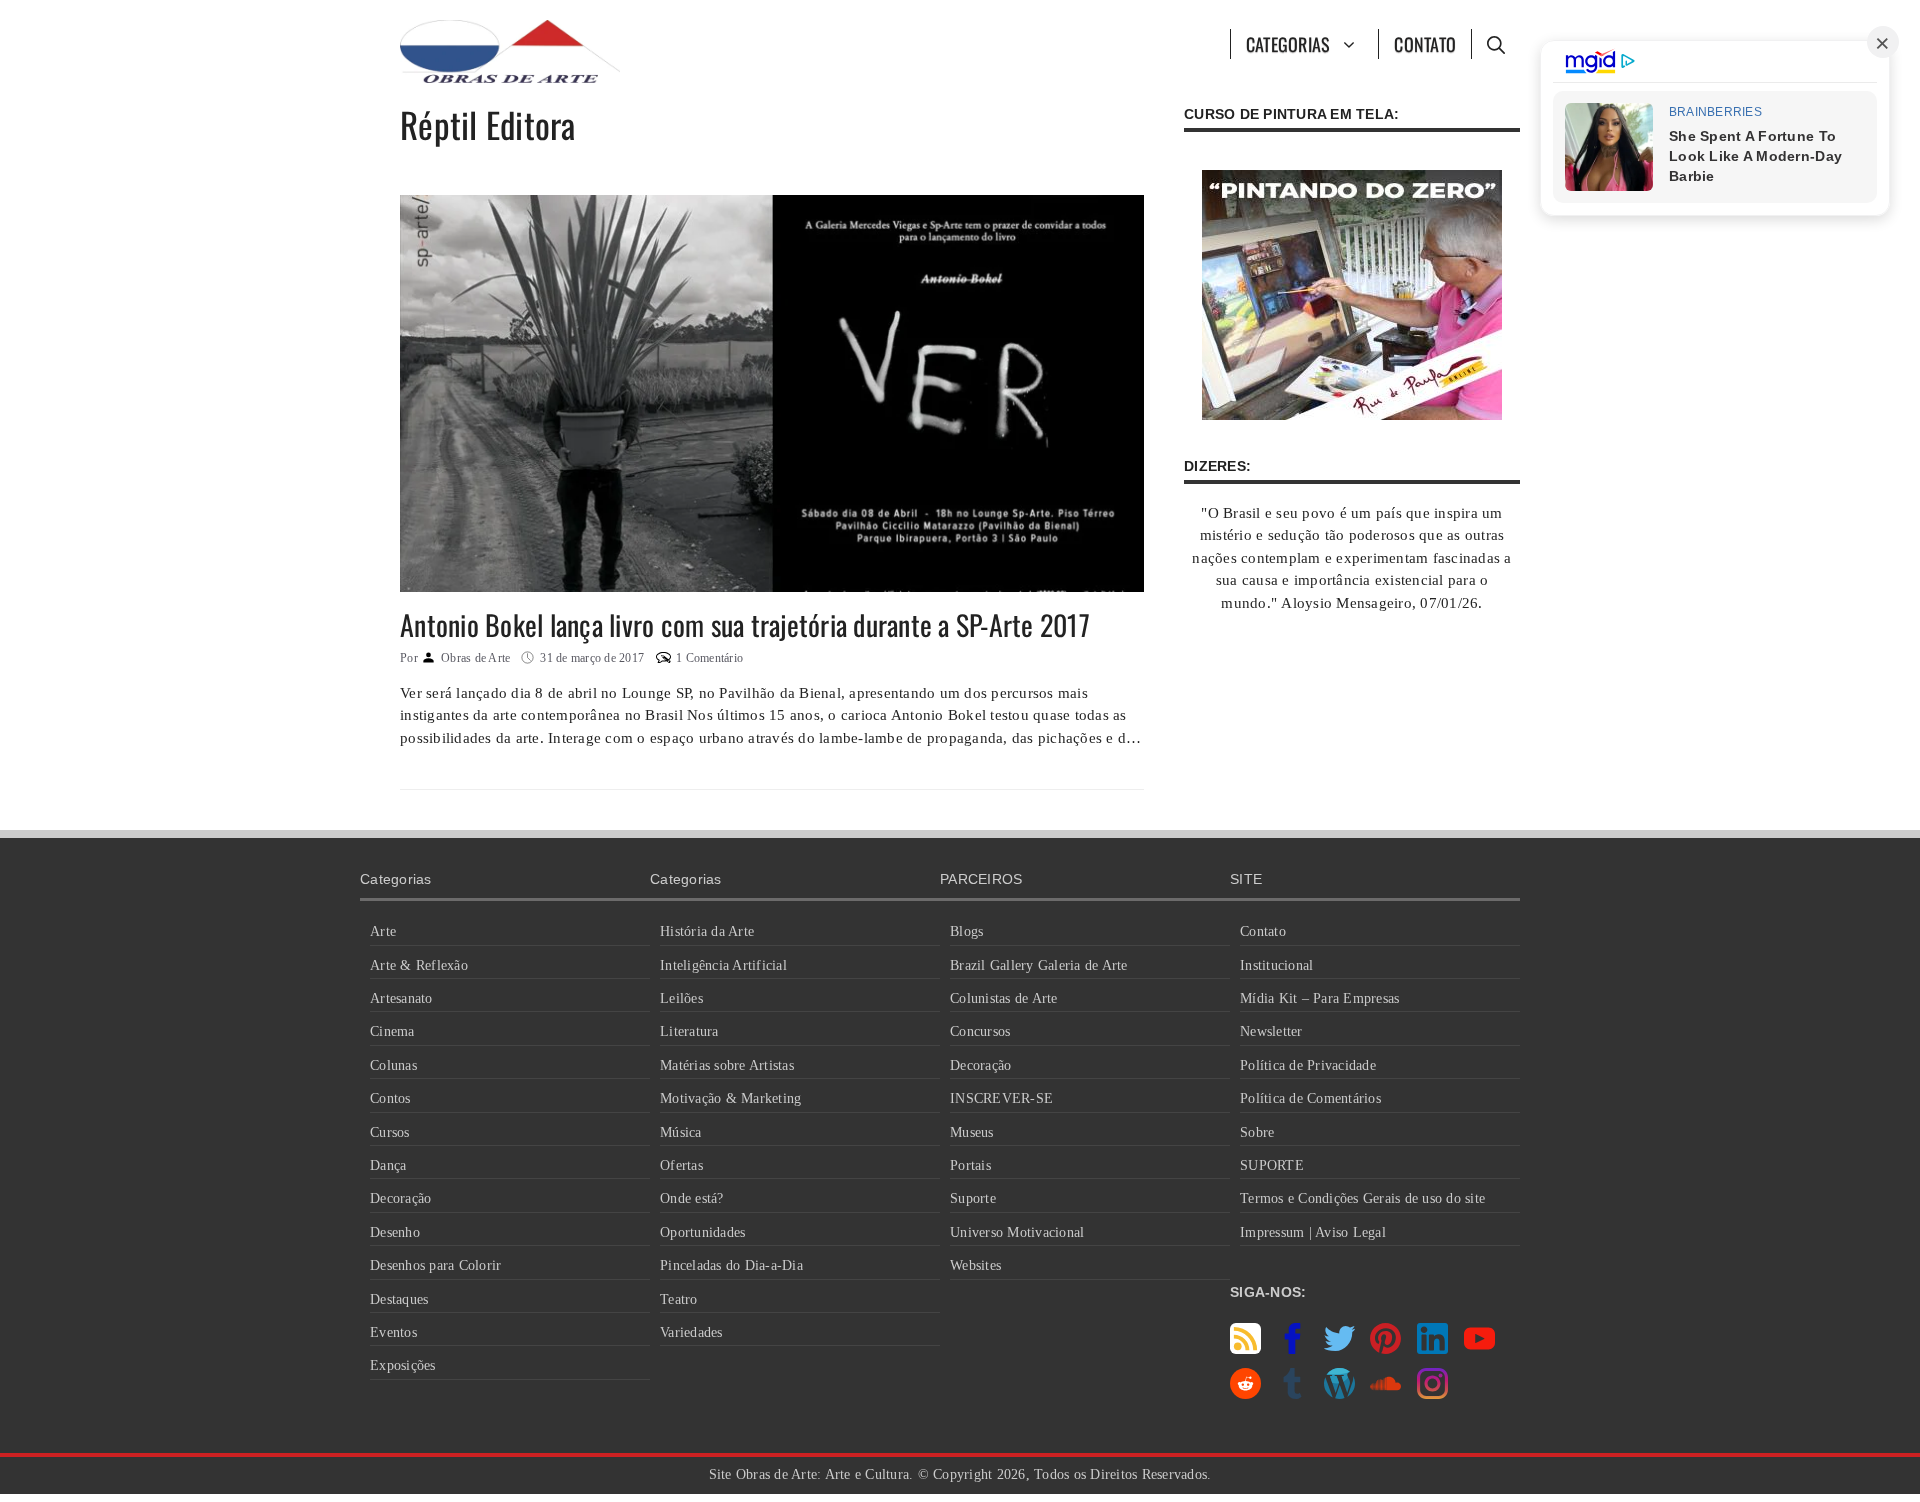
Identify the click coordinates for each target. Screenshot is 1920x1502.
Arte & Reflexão (419, 965)
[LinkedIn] (1432, 1349)
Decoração (400, 1198)
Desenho (395, 1232)
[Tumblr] (1292, 1394)
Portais (970, 1165)
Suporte (973, 1198)
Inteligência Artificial (723, 965)
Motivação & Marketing (730, 1098)
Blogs (966, 931)
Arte (383, 931)
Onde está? (692, 1198)
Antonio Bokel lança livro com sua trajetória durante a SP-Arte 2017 (745, 624)
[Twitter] (1339, 1349)
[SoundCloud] (1385, 1394)
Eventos (393, 1332)
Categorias (1288, 44)
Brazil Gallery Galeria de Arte (1039, 965)
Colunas (393, 1065)
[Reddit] (1245, 1394)
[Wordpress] (1339, 1394)
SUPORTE (1272, 1165)
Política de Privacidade (1308, 1065)
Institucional (1276, 965)
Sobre (1257, 1132)
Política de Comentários (1310, 1098)
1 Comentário (709, 658)
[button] (1495, 44)
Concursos (980, 1031)
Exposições (403, 1365)
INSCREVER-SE (1001, 1098)
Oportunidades (702, 1232)
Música (681, 1132)
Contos (390, 1098)
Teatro (679, 1299)
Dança (388, 1165)
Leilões (681, 998)
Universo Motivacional (1017, 1232)
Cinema (392, 1031)
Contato (1425, 44)
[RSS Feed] (1245, 1349)
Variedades (691, 1332)
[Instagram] (1432, 1394)
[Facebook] (1292, 1349)
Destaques (399, 1299)
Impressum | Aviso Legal (1313, 1232)
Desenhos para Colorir (435, 1265)
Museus (972, 1132)
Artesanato (401, 998)
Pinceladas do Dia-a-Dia (731, 1265)
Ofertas (681, 1165)
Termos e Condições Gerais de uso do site (1362, 1198)
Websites (975, 1265)
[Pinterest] (1385, 1349)
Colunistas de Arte (1004, 998)
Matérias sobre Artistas (727, 1065)
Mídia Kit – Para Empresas (1319, 998)
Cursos (390, 1132)
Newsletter (1271, 1031)
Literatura (689, 1031)
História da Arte (707, 931)
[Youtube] (1479, 1349)
